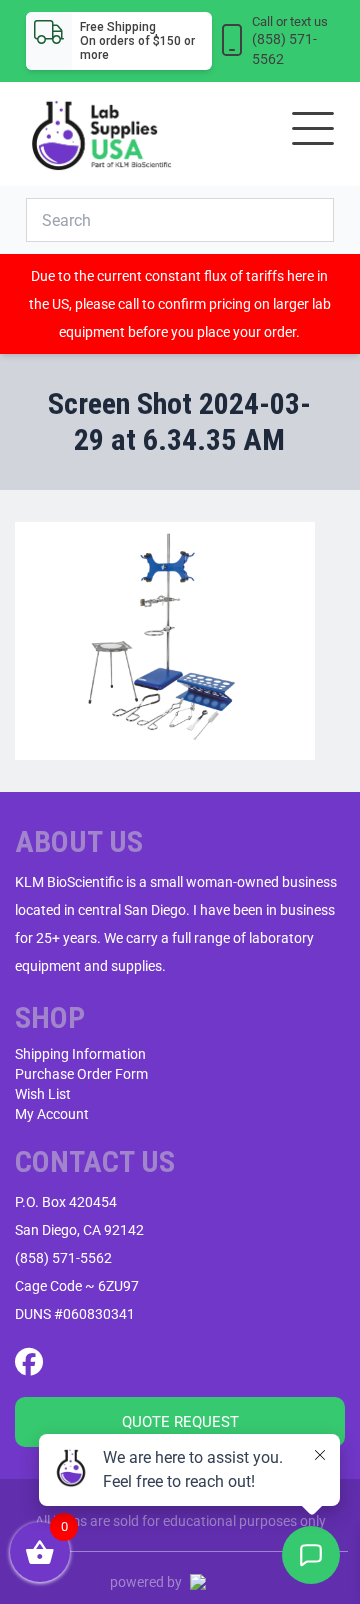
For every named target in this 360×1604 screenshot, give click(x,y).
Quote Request (180, 1422)
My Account (52, 1114)
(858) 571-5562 (63, 1258)
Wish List (43, 1094)
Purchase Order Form (81, 1074)
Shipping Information (80, 1054)
